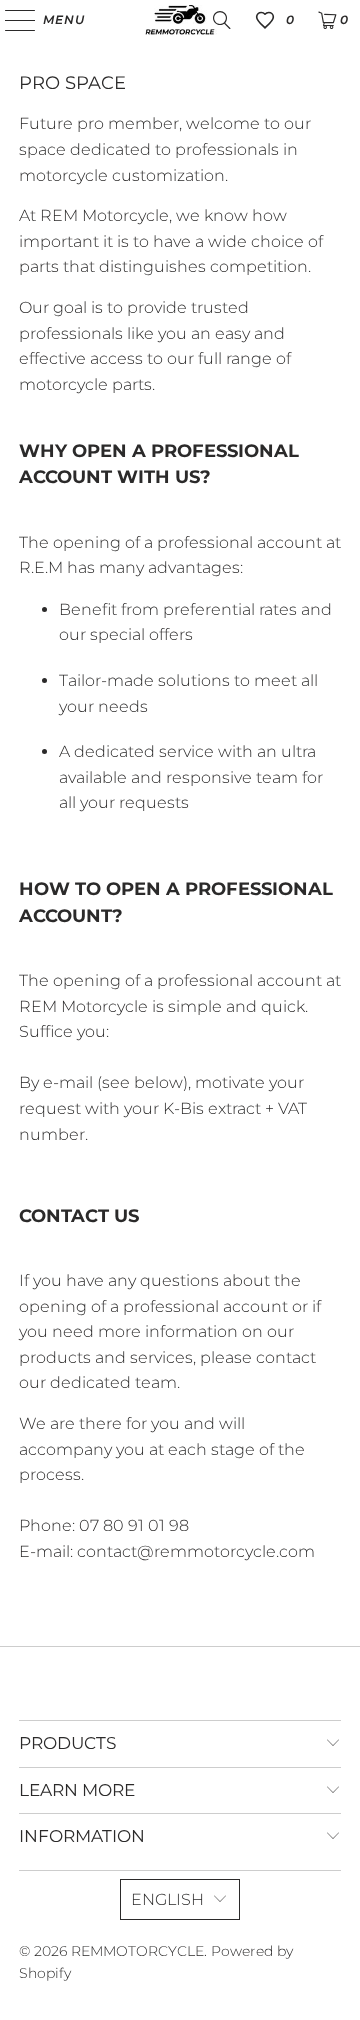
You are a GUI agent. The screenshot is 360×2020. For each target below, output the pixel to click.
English (167, 1899)
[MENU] (10, 20)
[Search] (222, 20)
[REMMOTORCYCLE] (180, 20)
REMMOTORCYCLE (137, 1951)
